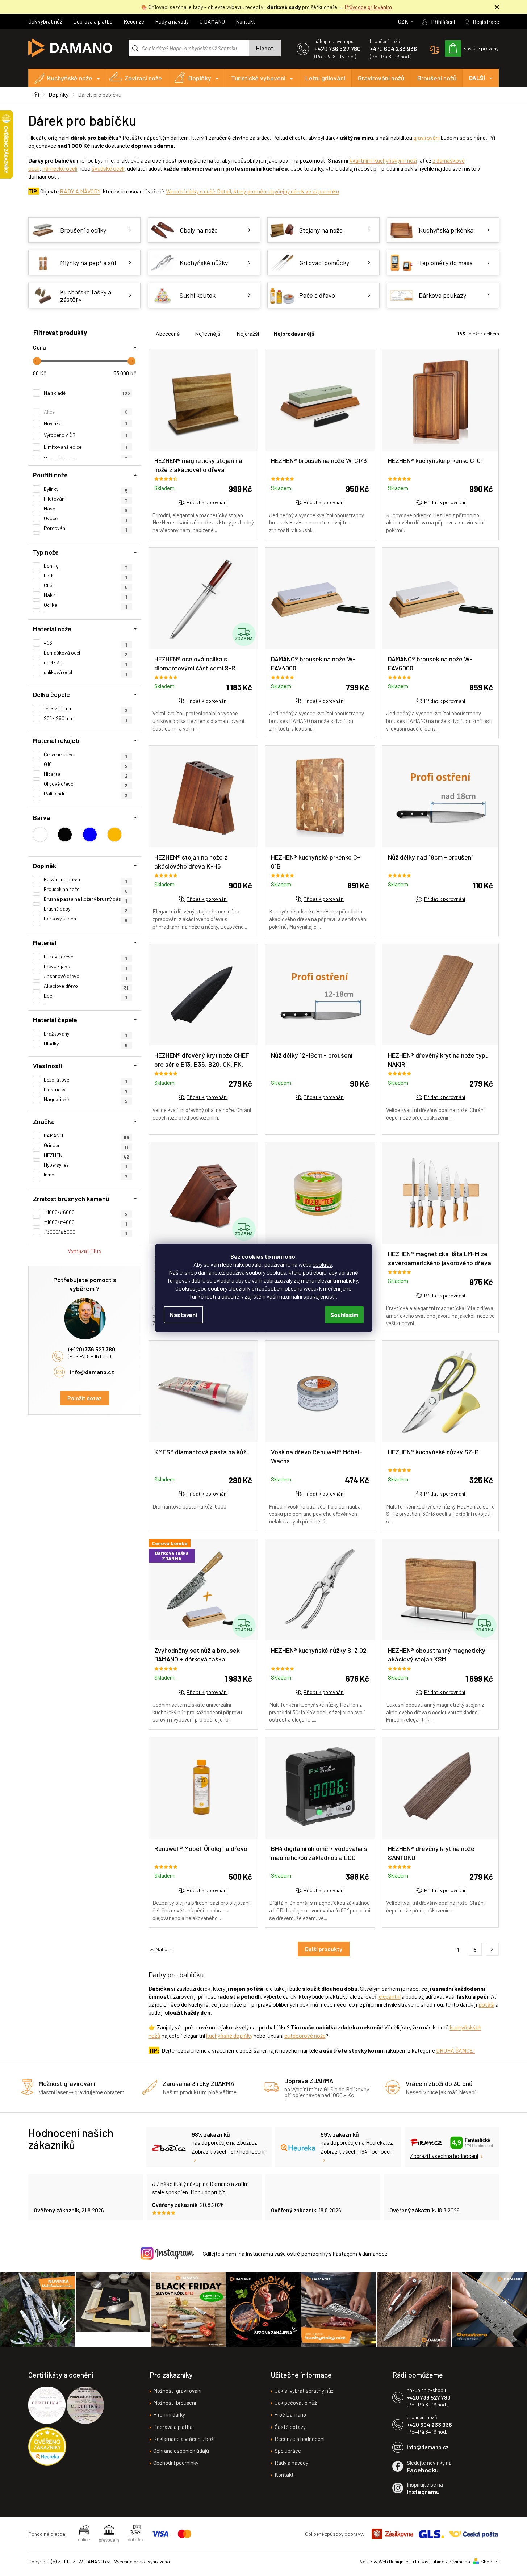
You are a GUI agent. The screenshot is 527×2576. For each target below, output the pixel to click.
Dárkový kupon (86, 919)
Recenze (134, 21)
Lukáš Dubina (430, 2561)
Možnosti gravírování (177, 2391)
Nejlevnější (208, 333)
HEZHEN (87, 1155)
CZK (404, 21)
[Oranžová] (114, 835)
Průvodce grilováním (368, 7)
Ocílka (86, 605)
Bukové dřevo (86, 957)
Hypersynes (86, 1165)
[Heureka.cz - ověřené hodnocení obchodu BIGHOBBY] (47, 2447)
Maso (86, 509)
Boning (86, 566)
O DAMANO (212, 21)
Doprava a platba (93, 21)
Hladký (86, 1044)
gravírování (426, 137)
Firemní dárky (169, 2414)
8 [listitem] (475, 1950)
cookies (322, 1264)
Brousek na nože (86, 889)
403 (86, 643)
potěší (486, 2004)
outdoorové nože (305, 2035)
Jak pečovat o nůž (296, 2403)
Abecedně (168, 333)
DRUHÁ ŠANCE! (456, 2050)
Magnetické (86, 1099)
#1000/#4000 (86, 1222)
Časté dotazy (290, 2427)
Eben (86, 996)
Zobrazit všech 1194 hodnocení (357, 2151)
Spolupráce (288, 2451)
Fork (86, 576)
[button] (152, 1949)
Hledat (265, 48)
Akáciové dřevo (86, 986)
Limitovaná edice (86, 447)
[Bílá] (40, 835)
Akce (86, 412)
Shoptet (490, 2561)
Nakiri (86, 595)
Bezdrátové (86, 1080)
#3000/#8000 (86, 1232)
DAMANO (87, 1136)
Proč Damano (290, 2414)
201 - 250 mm (86, 718)
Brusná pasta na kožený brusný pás (86, 899)
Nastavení (183, 1315)
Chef (86, 585)
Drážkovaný (86, 1034)
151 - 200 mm (86, 708)
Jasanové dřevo (86, 976)
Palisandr (86, 794)
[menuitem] (67, 78)
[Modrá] (90, 835)
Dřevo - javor (86, 966)
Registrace (486, 22)
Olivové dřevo (86, 784)
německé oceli (60, 168)
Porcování (86, 528)
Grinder (86, 1145)
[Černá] (65, 835)
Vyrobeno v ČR (86, 435)
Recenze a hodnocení (300, 2439)
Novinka (86, 423)
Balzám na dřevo (86, 879)
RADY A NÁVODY (80, 191)
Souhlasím (344, 1315)
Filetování (86, 499)
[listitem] (492, 1949)
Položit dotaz (85, 1398)
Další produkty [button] (324, 1949)
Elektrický (86, 1090)
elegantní (390, 1996)
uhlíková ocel (86, 672)
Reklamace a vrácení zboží (184, 2439)
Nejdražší (248, 333)
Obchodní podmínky (176, 2463)
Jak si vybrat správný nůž (304, 2391)
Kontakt (245, 21)
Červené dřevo (86, 754)
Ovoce (86, 518)
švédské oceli (108, 168)
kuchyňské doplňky (229, 2035)
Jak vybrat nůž (45, 21)
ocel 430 (86, 662)
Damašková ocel (86, 653)
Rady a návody (172, 21)
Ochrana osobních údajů (181, 2451)
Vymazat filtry (85, 1251)
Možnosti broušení (175, 2403)
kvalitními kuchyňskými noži (383, 160)
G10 (86, 764)
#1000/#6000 (86, 1212)
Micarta (86, 774)
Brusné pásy (86, 909)
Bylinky (86, 489)
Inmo (86, 1175)
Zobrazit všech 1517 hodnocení (228, 2151)
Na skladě (87, 393)
